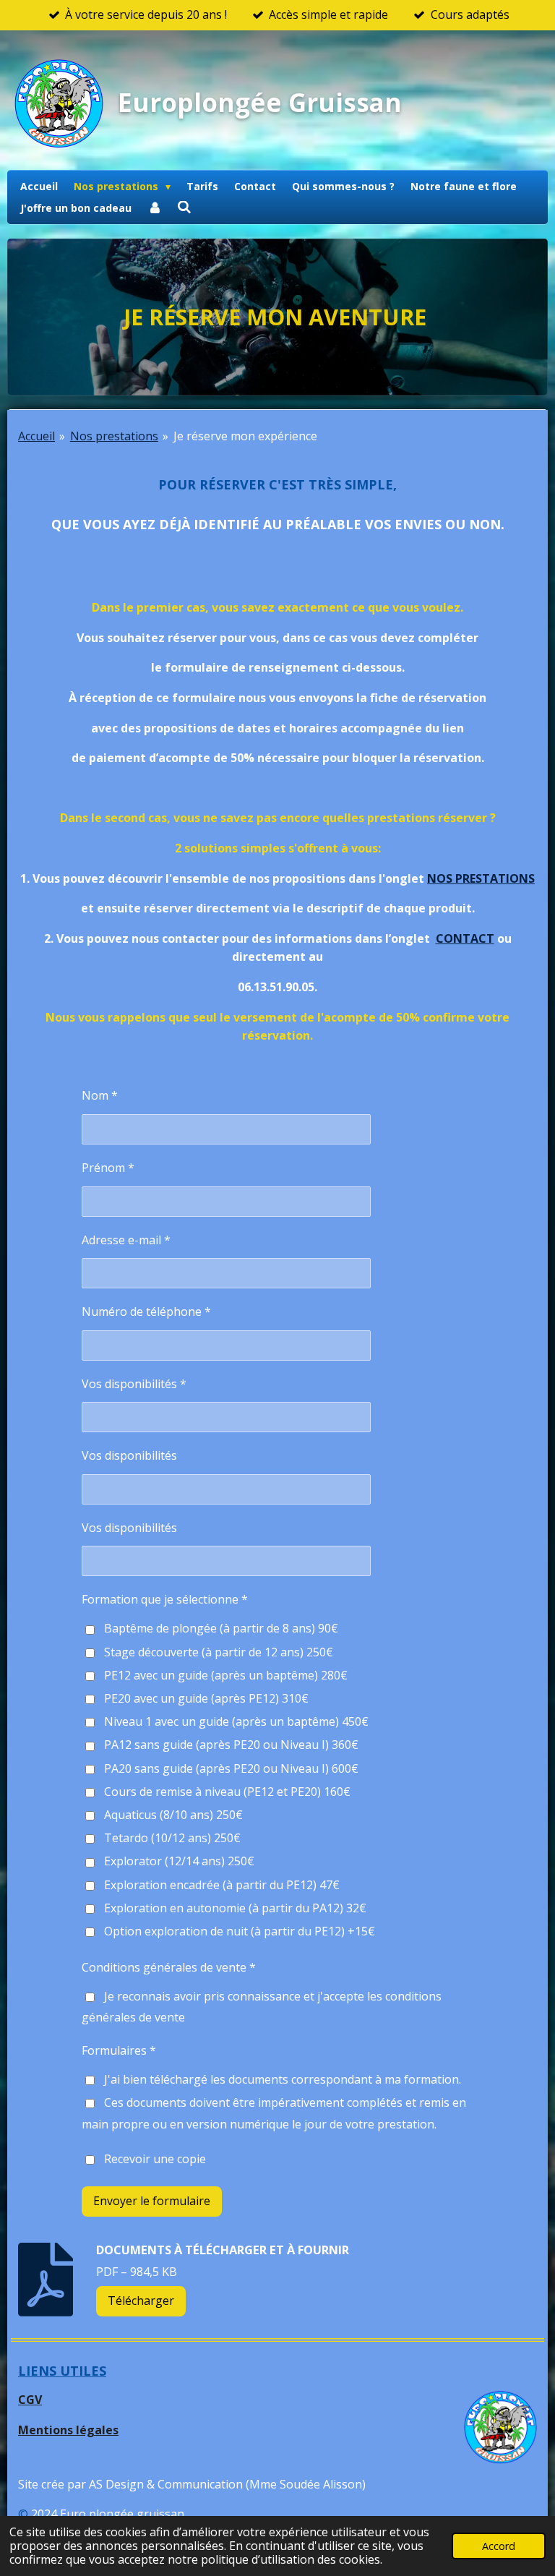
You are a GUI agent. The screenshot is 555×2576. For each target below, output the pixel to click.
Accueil (36, 436)
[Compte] (155, 208)
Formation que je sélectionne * (165, 1599)
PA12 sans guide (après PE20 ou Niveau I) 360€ (231, 1745)
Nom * (100, 1095)
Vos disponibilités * (134, 1384)
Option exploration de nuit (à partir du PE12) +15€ (240, 1931)
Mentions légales (68, 2430)
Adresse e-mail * (126, 1240)
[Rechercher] (185, 207)
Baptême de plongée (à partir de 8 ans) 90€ (221, 1628)
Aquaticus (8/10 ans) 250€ (173, 1815)
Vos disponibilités (129, 1455)
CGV (30, 2400)
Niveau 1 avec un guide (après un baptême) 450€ (236, 1721)
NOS (441, 878)
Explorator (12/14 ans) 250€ (179, 1861)
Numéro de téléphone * (146, 1311)
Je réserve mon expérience (245, 436)
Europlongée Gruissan (260, 102)
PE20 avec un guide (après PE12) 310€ (206, 1698)
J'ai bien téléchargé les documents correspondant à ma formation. (283, 2079)
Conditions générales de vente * (169, 1967)
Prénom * (108, 1168)
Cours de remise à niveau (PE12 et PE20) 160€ (227, 1792)
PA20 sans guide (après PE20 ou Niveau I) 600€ (231, 1768)
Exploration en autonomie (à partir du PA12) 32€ (235, 1908)
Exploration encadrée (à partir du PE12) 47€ (222, 1885)
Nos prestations (114, 436)
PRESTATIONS (495, 878)
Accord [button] (499, 2546)
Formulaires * (119, 2050)
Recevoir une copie (155, 2159)
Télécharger (141, 2301)
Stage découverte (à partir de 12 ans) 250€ (219, 1652)
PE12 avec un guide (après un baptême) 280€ (226, 1675)
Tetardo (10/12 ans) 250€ (172, 1838)
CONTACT (465, 938)
